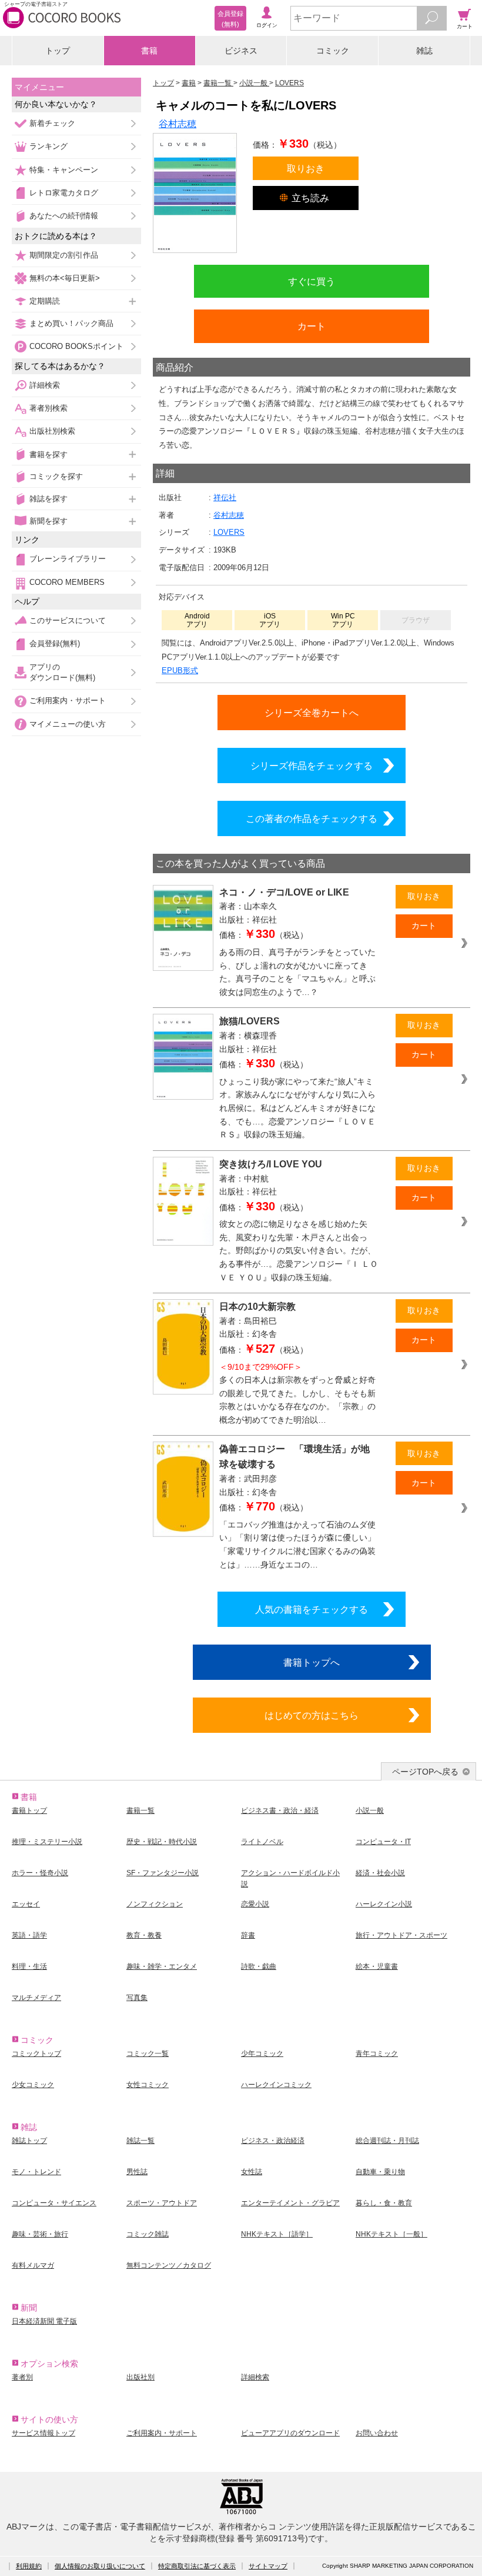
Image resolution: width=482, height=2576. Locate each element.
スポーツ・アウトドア (162, 2203)
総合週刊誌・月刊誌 (387, 2141)
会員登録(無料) (55, 643)
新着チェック (52, 123)
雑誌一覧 (140, 2141)
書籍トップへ (312, 1662)
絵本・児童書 (377, 1966)
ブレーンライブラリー (68, 559)
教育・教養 (144, 1935)
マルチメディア (36, 1998)
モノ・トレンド (36, 2172)
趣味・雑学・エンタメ (162, 1966)
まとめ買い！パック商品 (71, 323)
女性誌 (252, 2172)
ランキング (48, 146)
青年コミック (377, 2054)
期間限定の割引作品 (64, 255)
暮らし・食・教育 (384, 2203)
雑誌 (424, 51)
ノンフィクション (155, 1904)
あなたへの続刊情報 (64, 216)
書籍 (149, 51)
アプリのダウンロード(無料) (62, 672)
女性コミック (148, 2085)
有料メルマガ (33, 2265)
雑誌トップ (29, 2141)
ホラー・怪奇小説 (40, 1873)
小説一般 (370, 1810)
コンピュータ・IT (383, 1842)
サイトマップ (268, 2566)
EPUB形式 (180, 670)
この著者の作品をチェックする (312, 818)
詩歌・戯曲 (259, 1966)
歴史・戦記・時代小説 (162, 1842)
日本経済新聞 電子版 (44, 2321)
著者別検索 (48, 408)
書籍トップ (29, 1810)
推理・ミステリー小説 (47, 1842)
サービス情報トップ (43, 2433)
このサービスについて (68, 620)
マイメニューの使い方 (68, 724)
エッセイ (26, 1904)
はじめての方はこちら (312, 1715)
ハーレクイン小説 (384, 1904)
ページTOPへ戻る (425, 1772)
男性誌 (137, 2172)
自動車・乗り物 (380, 2172)
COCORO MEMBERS (67, 582)
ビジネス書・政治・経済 (280, 1810)
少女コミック (33, 2085)
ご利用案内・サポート (68, 700)
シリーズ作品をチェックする (312, 766)
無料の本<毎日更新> (65, 278)
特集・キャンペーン (64, 170)
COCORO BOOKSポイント (76, 346)
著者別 (22, 2377)
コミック (333, 51)
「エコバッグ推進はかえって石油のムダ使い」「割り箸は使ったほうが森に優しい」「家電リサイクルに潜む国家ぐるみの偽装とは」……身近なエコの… (297, 1545)
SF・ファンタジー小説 (163, 1873)
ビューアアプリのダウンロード (290, 2433)
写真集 (137, 1998)
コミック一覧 (148, 2054)
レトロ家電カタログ (64, 193)
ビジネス (241, 51)
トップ (58, 51)
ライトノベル (262, 1842)
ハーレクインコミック (276, 2085)
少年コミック (262, 2054)
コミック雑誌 (148, 2234)
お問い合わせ (377, 2433)
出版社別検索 (52, 431)
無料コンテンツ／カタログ (169, 2265)
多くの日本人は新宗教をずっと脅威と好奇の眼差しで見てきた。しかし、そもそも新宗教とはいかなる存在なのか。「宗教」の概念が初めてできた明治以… (297, 1393)
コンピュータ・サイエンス (54, 2203)
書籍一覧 (140, 1810)
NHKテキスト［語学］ (277, 2234)
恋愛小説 (255, 1904)
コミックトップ (36, 2054)
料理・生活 (29, 1966)
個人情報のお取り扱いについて (100, 2566)
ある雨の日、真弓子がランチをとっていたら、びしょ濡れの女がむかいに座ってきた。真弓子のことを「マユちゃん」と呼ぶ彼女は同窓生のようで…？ (297, 972)
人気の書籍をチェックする (312, 1609)
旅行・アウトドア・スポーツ (401, 1935)
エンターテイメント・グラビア (290, 2203)
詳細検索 (45, 385)
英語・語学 (29, 1935)
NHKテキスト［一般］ (391, 2234)
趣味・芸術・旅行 (40, 2234)
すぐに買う (312, 281)
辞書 (248, 1935)
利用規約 (29, 2566)
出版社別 (140, 2377)
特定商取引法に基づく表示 (197, 2566)
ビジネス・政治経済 (273, 2141)
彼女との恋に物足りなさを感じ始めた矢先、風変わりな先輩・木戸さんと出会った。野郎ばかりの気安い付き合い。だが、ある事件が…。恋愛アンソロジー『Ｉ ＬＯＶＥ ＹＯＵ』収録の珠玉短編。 (299, 1250)
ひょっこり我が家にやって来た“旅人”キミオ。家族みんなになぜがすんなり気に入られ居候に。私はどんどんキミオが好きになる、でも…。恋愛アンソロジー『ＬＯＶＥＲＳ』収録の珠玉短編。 (297, 1108)
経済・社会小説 (380, 1873)
